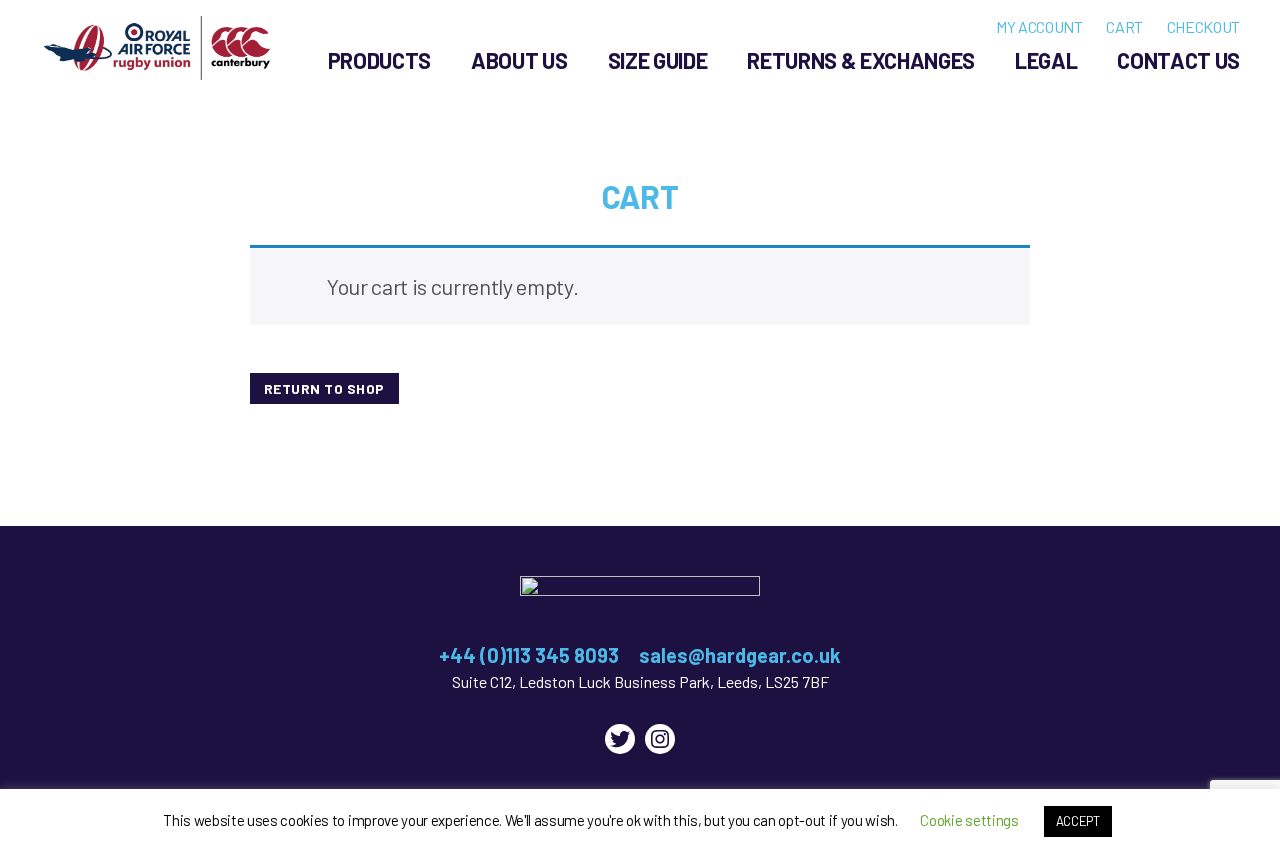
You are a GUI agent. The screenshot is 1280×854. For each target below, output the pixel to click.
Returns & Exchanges (861, 60)
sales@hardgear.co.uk (740, 655)
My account (1039, 26)
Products (379, 60)
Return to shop (324, 388)
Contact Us (1178, 60)
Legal (1046, 60)
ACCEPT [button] (1078, 821)
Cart (1124, 26)
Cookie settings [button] (969, 820)
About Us (519, 60)
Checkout (1203, 26)
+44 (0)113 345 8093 (529, 655)
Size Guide (658, 60)
